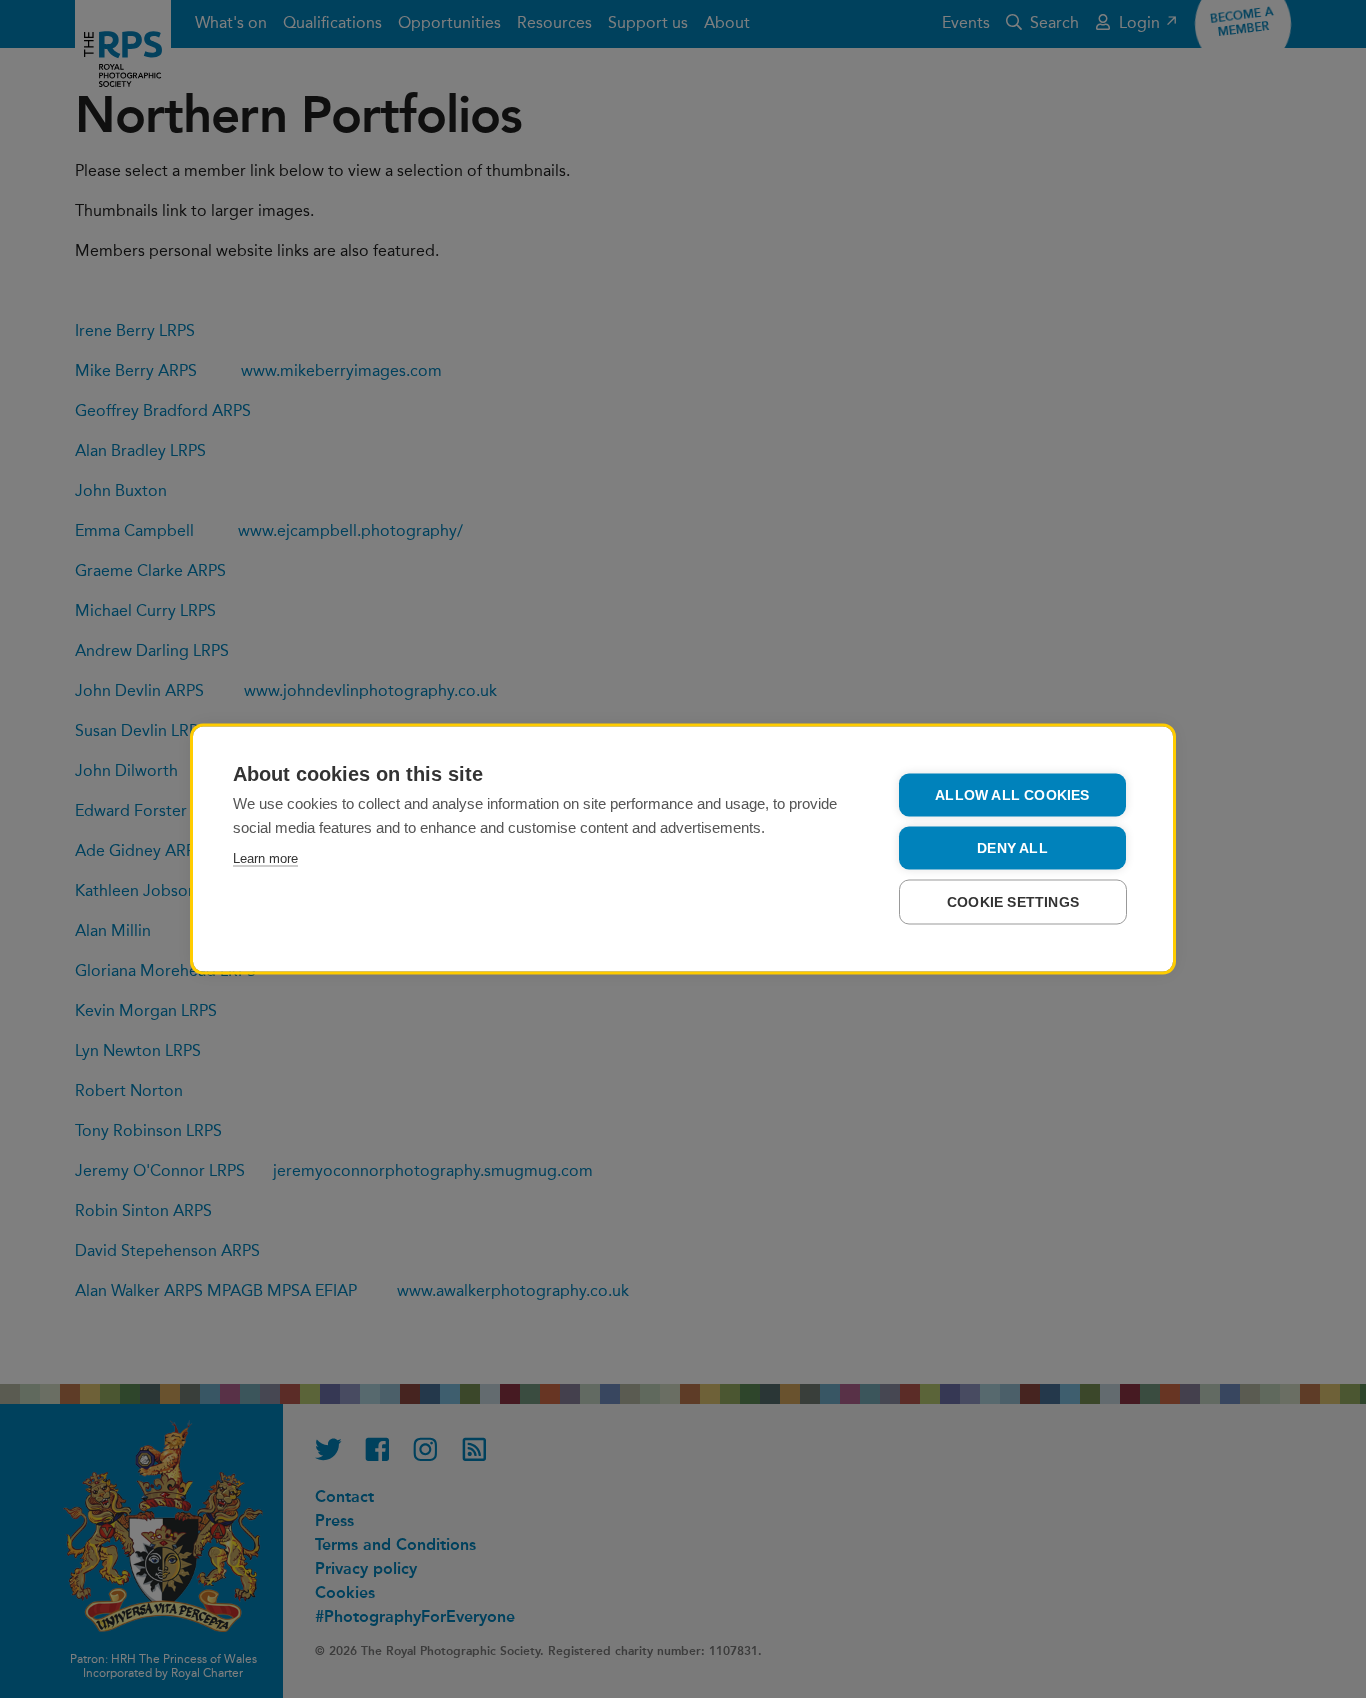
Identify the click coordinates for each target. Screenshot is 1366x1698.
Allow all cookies (1012, 795)
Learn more (265, 858)
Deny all (1012, 848)
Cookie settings (1013, 902)
